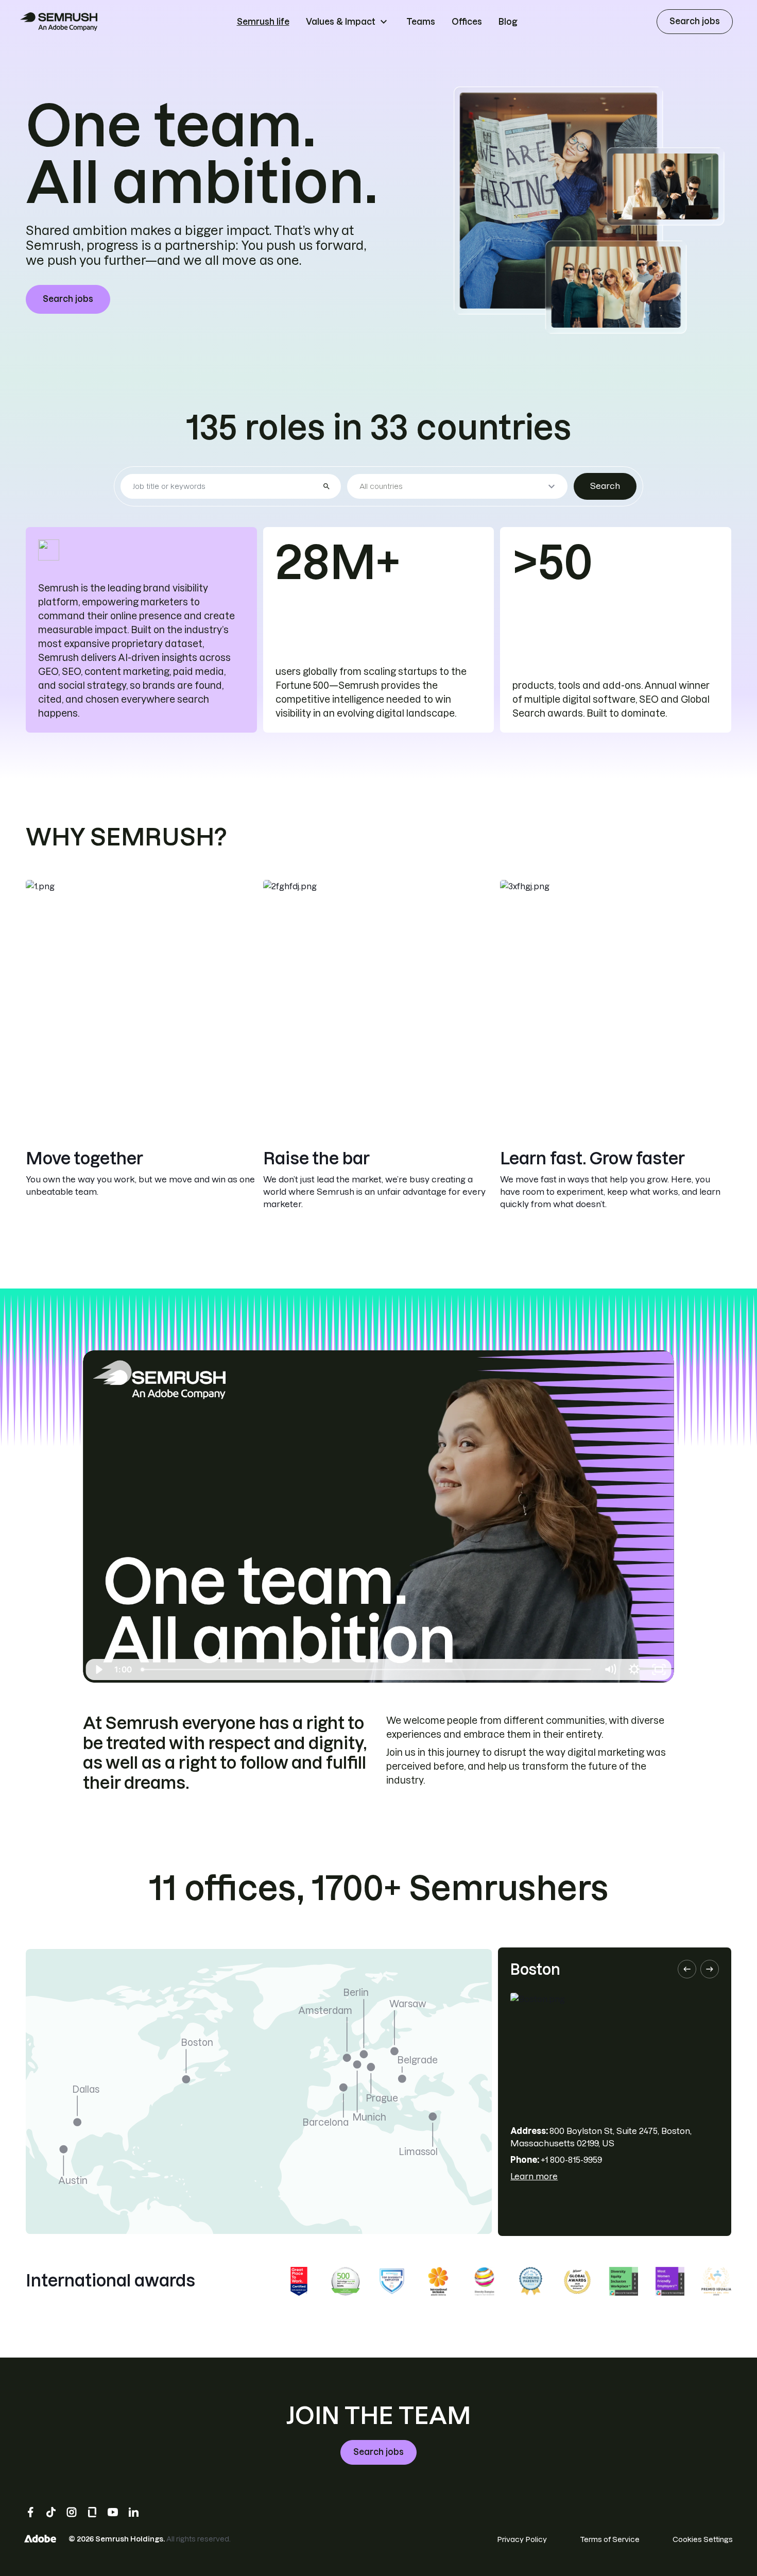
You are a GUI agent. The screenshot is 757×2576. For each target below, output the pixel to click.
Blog (508, 22)
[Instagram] (72, 2512)
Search (605, 486)
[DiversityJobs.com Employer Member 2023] (392, 2281)
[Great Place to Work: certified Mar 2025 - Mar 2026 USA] (299, 2281)
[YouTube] (113, 2512)
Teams (421, 22)
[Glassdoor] (92, 2512)
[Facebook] (30, 2512)
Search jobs (695, 21)
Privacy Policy (522, 2539)
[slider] (367, 1670)
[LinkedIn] (133, 2512)
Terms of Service (610, 2539)
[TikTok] (51, 2512)
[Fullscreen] (659, 1670)
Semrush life (263, 22)
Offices (467, 22)
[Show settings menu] (634, 1670)
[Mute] (610, 1670)
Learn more (534, 2176)
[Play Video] (98, 1670)
